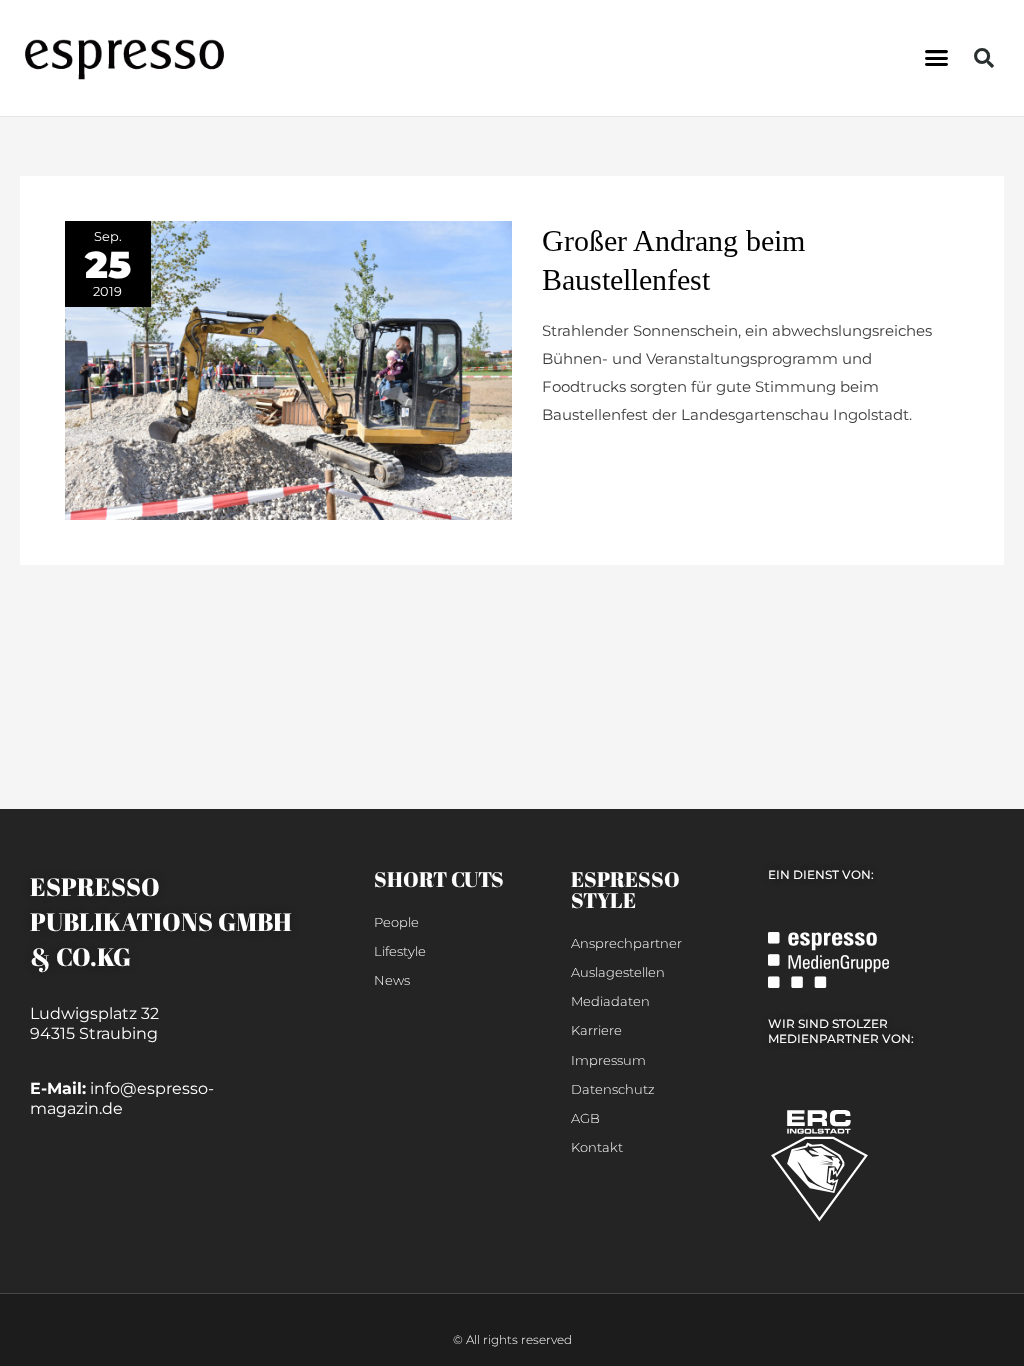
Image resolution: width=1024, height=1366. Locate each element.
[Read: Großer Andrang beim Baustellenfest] (288, 368)
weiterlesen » (590, 462)
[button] (936, 58)
